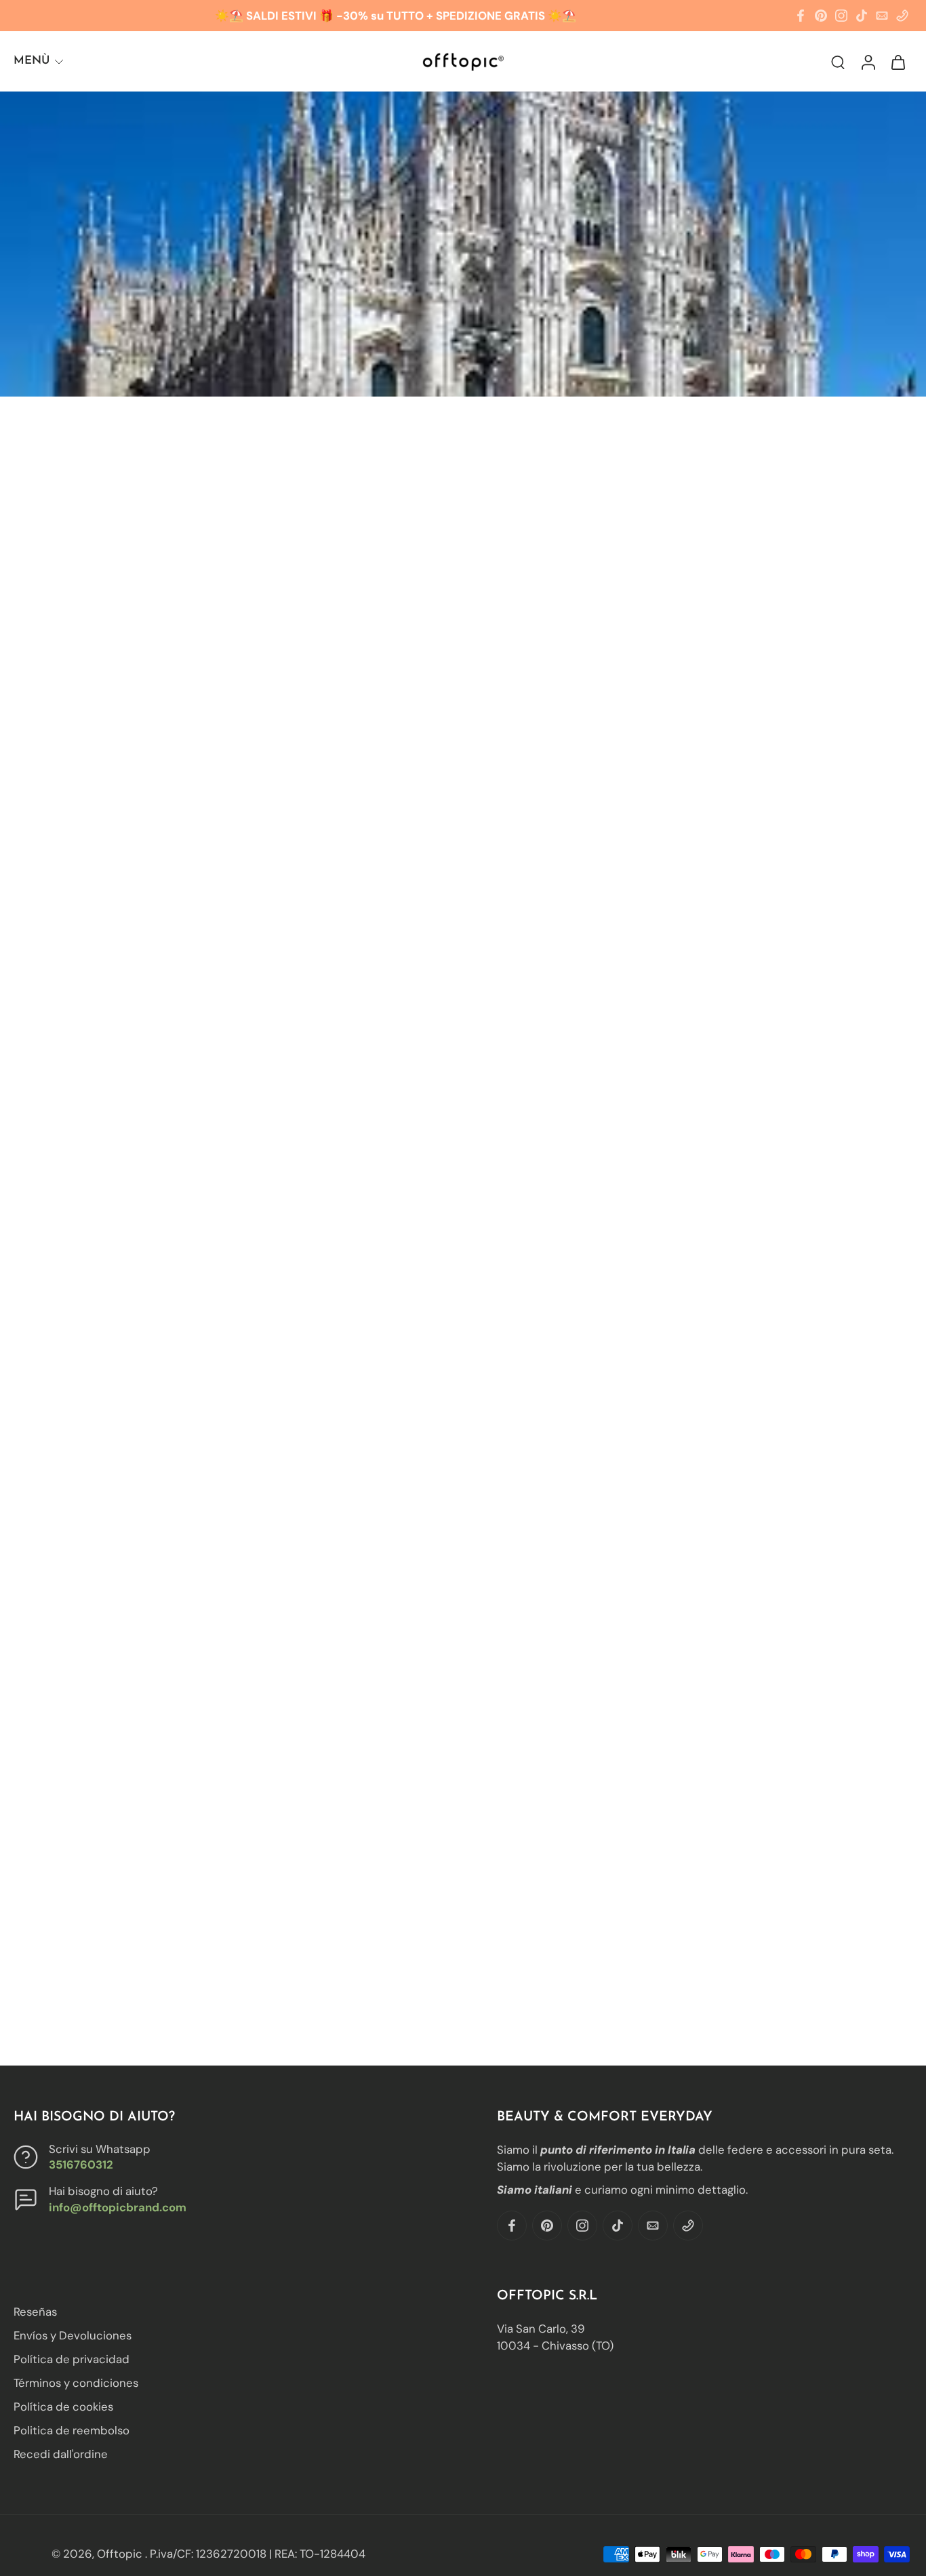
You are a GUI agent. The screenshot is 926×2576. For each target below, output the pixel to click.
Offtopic (121, 2554)
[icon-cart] (898, 61)
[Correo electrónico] (882, 16)
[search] (838, 62)
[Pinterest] (821, 16)
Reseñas (35, 2312)
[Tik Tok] (862, 16)
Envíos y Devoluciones (73, 2335)
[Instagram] (841, 16)
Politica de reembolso (72, 2431)
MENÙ (32, 61)
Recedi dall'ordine (61, 2455)
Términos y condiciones (76, 2383)
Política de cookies (63, 2407)
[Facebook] (801, 16)
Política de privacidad (72, 2360)
